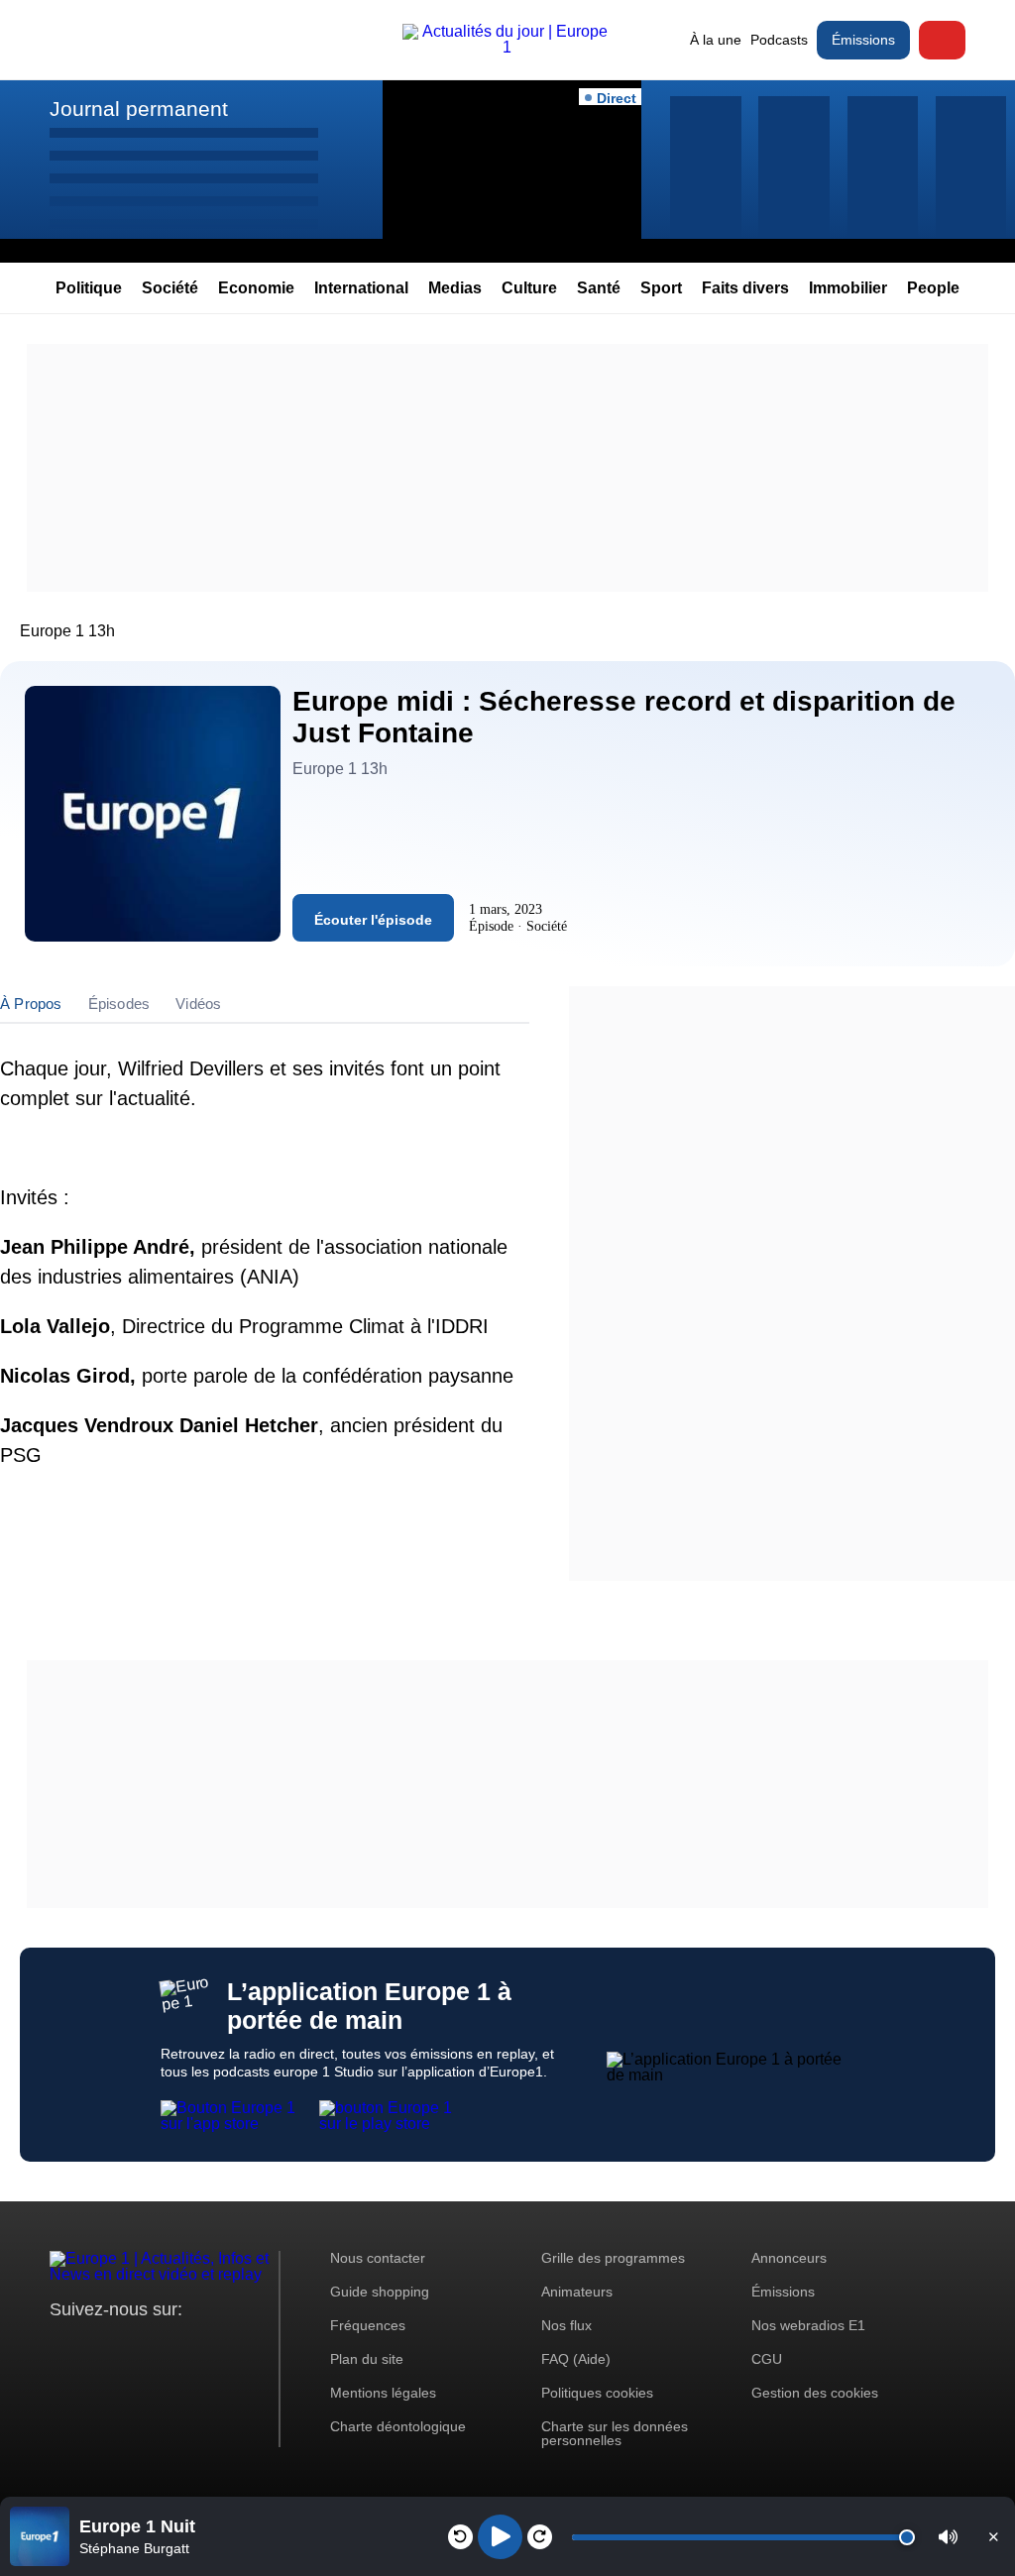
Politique (89, 288)
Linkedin (230, 2347)
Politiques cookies (597, 2393)
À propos (31, 1004)
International (361, 288)
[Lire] (500, 2537)
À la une (716, 40)
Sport (661, 288)
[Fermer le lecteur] (993, 2536)
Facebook (129, 2347)
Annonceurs (789, 2258)
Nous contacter (378, 2258)
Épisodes (119, 1004)
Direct (942, 40)
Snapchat (197, 2347)
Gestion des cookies (815, 2393)
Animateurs (577, 2292)
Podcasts (779, 40)
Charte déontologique (398, 2426)
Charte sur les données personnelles (615, 2433)
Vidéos (198, 1004)
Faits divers (745, 288)
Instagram (96, 2347)
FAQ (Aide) (576, 2359)
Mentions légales (383, 2393)
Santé (599, 288)
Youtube (163, 2347)
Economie (256, 288)
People (933, 288)
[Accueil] (507, 47)
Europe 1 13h (67, 631)
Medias (455, 288)
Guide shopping (380, 2292)
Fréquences (368, 2325)
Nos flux (566, 2325)
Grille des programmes (613, 2258)
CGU (767, 2359)
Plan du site (367, 2359)
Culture (529, 288)
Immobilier (848, 288)
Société (170, 288)
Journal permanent (139, 109)
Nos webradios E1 (808, 2325)
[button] (948, 2537)
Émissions (863, 40)
